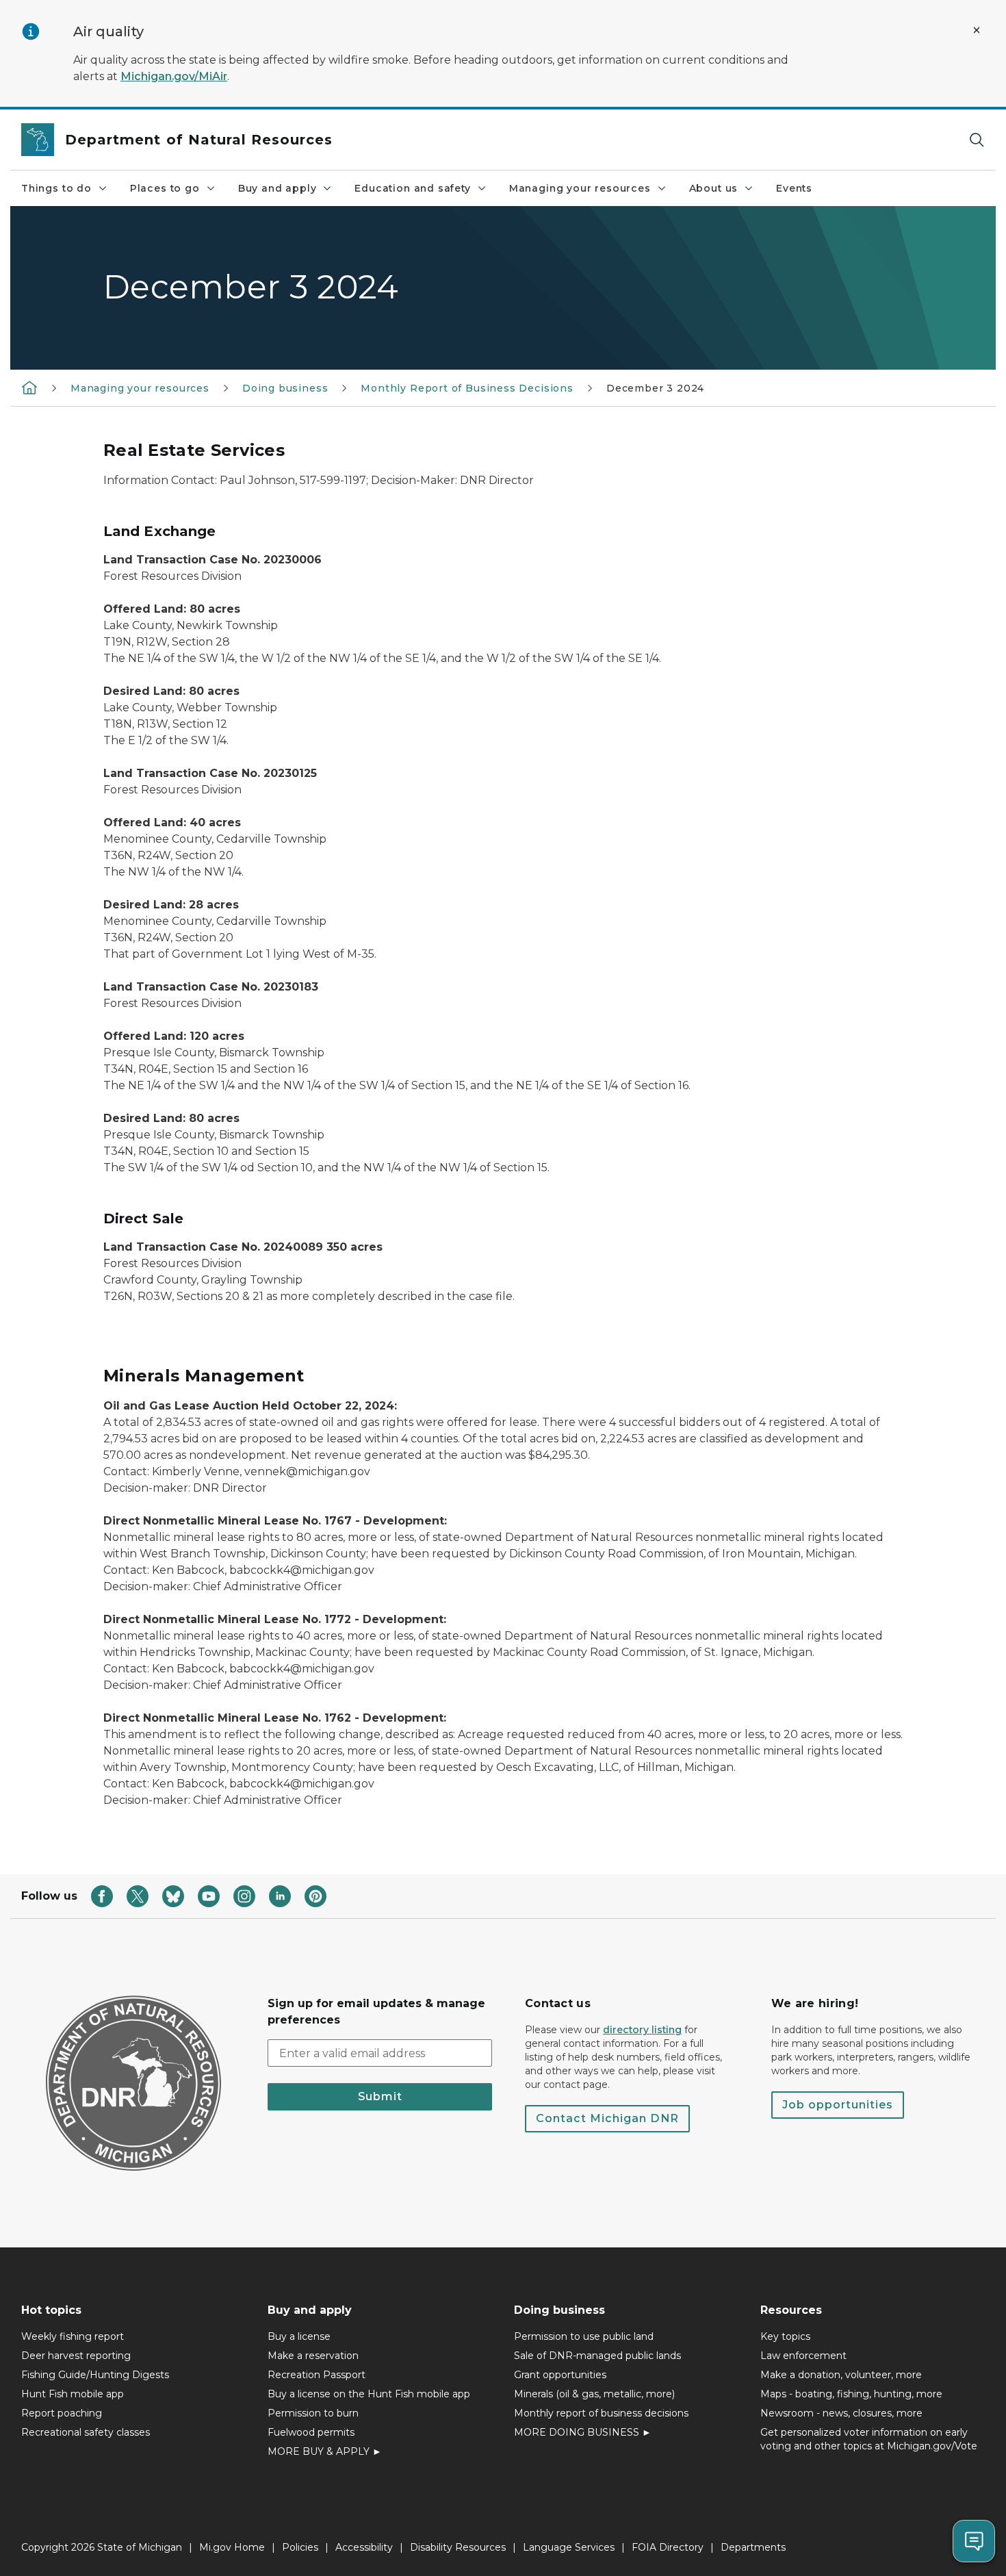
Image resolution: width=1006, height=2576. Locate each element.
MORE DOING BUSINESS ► (583, 2432)
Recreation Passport (317, 2375)
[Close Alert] (977, 30)
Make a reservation (313, 2356)
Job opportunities (838, 2105)
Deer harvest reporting (76, 2356)
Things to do (56, 188)
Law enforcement (803, 2356)
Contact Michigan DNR (607, 2118)
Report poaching (62, 2413)
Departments (753, 2547)
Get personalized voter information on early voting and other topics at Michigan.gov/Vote (869, 2439)
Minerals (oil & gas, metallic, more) (594, 2394)
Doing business (285, 388)
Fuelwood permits (311, 2432)
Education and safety (412, 188)
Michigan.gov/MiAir (174, 76)
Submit (380, 2096)
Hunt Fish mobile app (73, 2394)
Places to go (165, 188)
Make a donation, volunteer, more (841, 2375)
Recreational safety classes (86, 2432)
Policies (300, 2547)
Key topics (785, 2336)
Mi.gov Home (232, 2547)
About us (714, 188)
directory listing (642, 2030)
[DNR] (29, 387)
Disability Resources (458, 2547)
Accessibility (364, 2547)
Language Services (569, 2547)
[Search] (977, 140)
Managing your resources (580, 188)
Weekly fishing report (73, 2336)
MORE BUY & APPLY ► (325, 2451)
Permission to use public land (584, 2336)
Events (794, 188)
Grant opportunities (560, 2375)
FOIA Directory (668, 2547)
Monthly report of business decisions (601, 2413)
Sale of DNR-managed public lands (597, 2356)
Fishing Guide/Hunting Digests (95, 2375)
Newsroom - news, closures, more (841, 2413)
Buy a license (299, 2336)
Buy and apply (278, 188)
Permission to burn (313, 2413)
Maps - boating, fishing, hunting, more (851, 2394)
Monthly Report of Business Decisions (467, 388)
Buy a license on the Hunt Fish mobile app (369, 2394)
